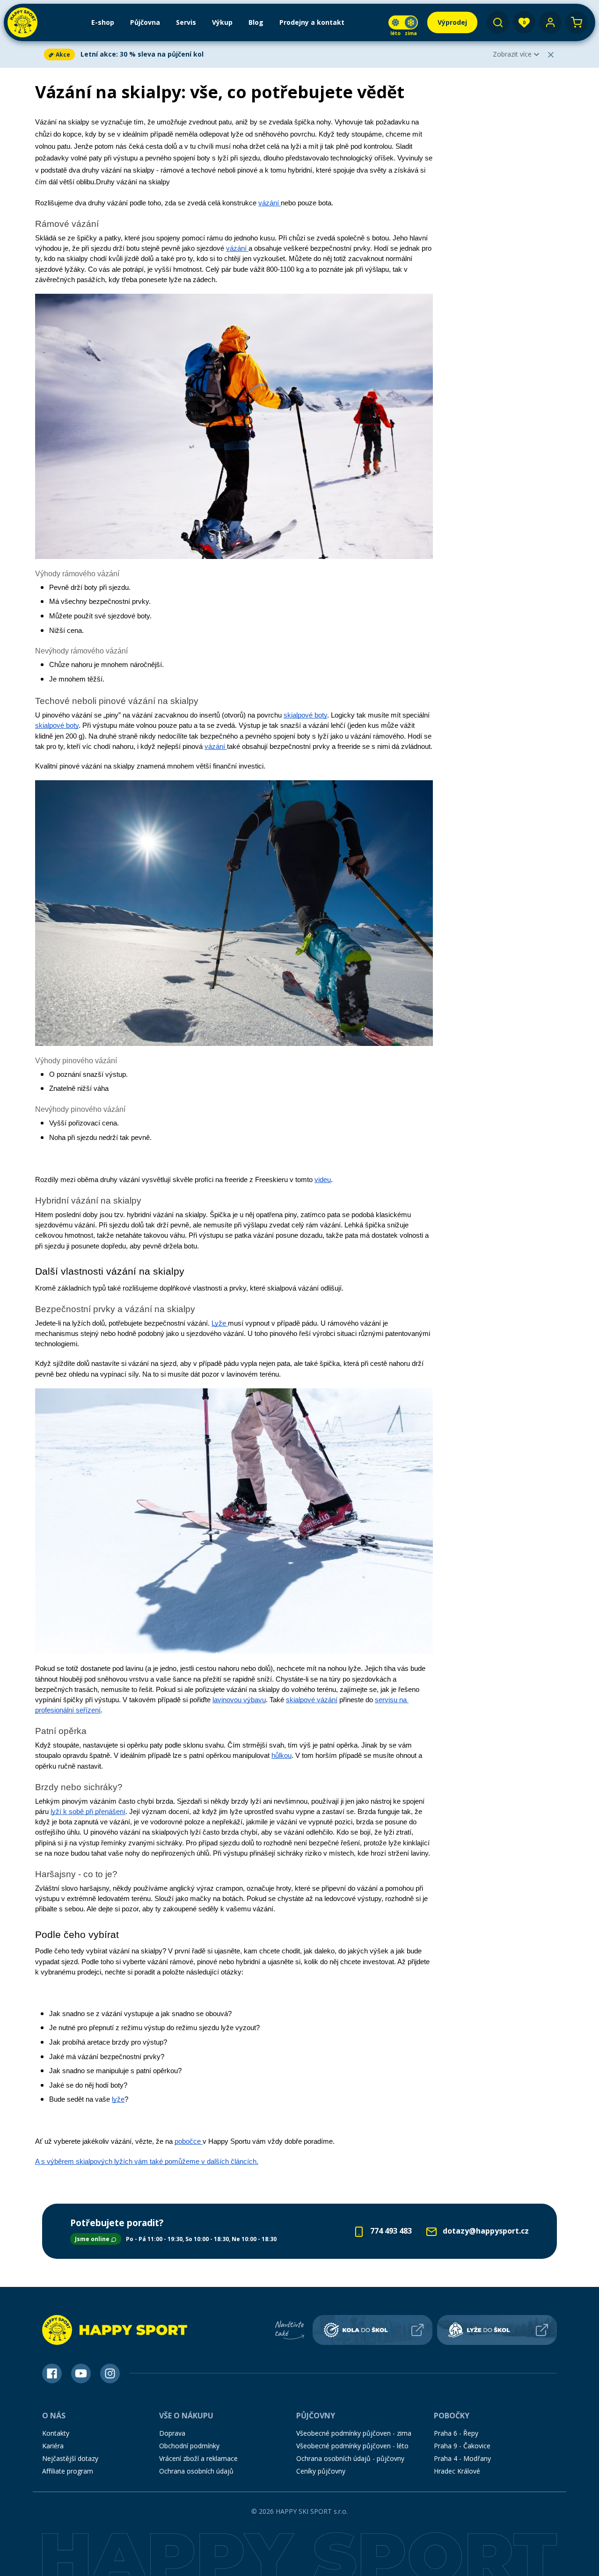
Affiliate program (68, 2471)
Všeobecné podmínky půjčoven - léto (352, 2446)
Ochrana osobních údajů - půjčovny (350, 2458)
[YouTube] (81, 2373)
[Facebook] (52, 2373)
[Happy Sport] (22, 22)
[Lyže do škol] (497, 2330)
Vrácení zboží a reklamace (198, 2458)
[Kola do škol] (373, 2330)
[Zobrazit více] (265, 54)
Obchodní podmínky (189, 2446)
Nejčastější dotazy (70, 2458)
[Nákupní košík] (577, 22)
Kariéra (53, 2446)
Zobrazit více (512, 54)
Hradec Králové (457, 2471)
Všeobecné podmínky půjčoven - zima (354, 2433)
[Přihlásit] (550, 22)
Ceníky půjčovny (321, 2471)
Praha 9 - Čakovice (462, 2446)
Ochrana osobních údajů (196, 2471)
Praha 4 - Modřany (462, 2458)
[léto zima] (403, 22)
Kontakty (56, 2433)
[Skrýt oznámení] (551, 55)
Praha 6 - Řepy (456, 2433)
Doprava (172, 2433)
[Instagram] (110, 2373)
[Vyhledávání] (498, 22)
